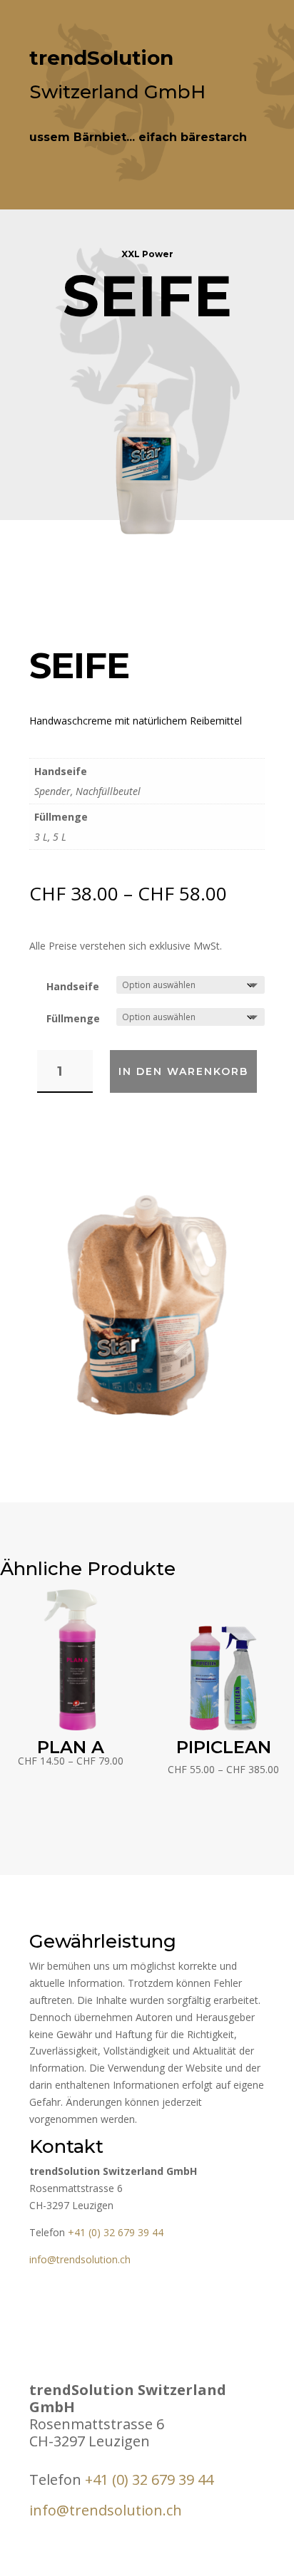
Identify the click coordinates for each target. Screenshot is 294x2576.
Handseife (73, 986)
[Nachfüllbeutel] (147, 1413)
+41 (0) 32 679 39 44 (116, 2232)
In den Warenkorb (183, 1071)
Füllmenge (73, 1018)
